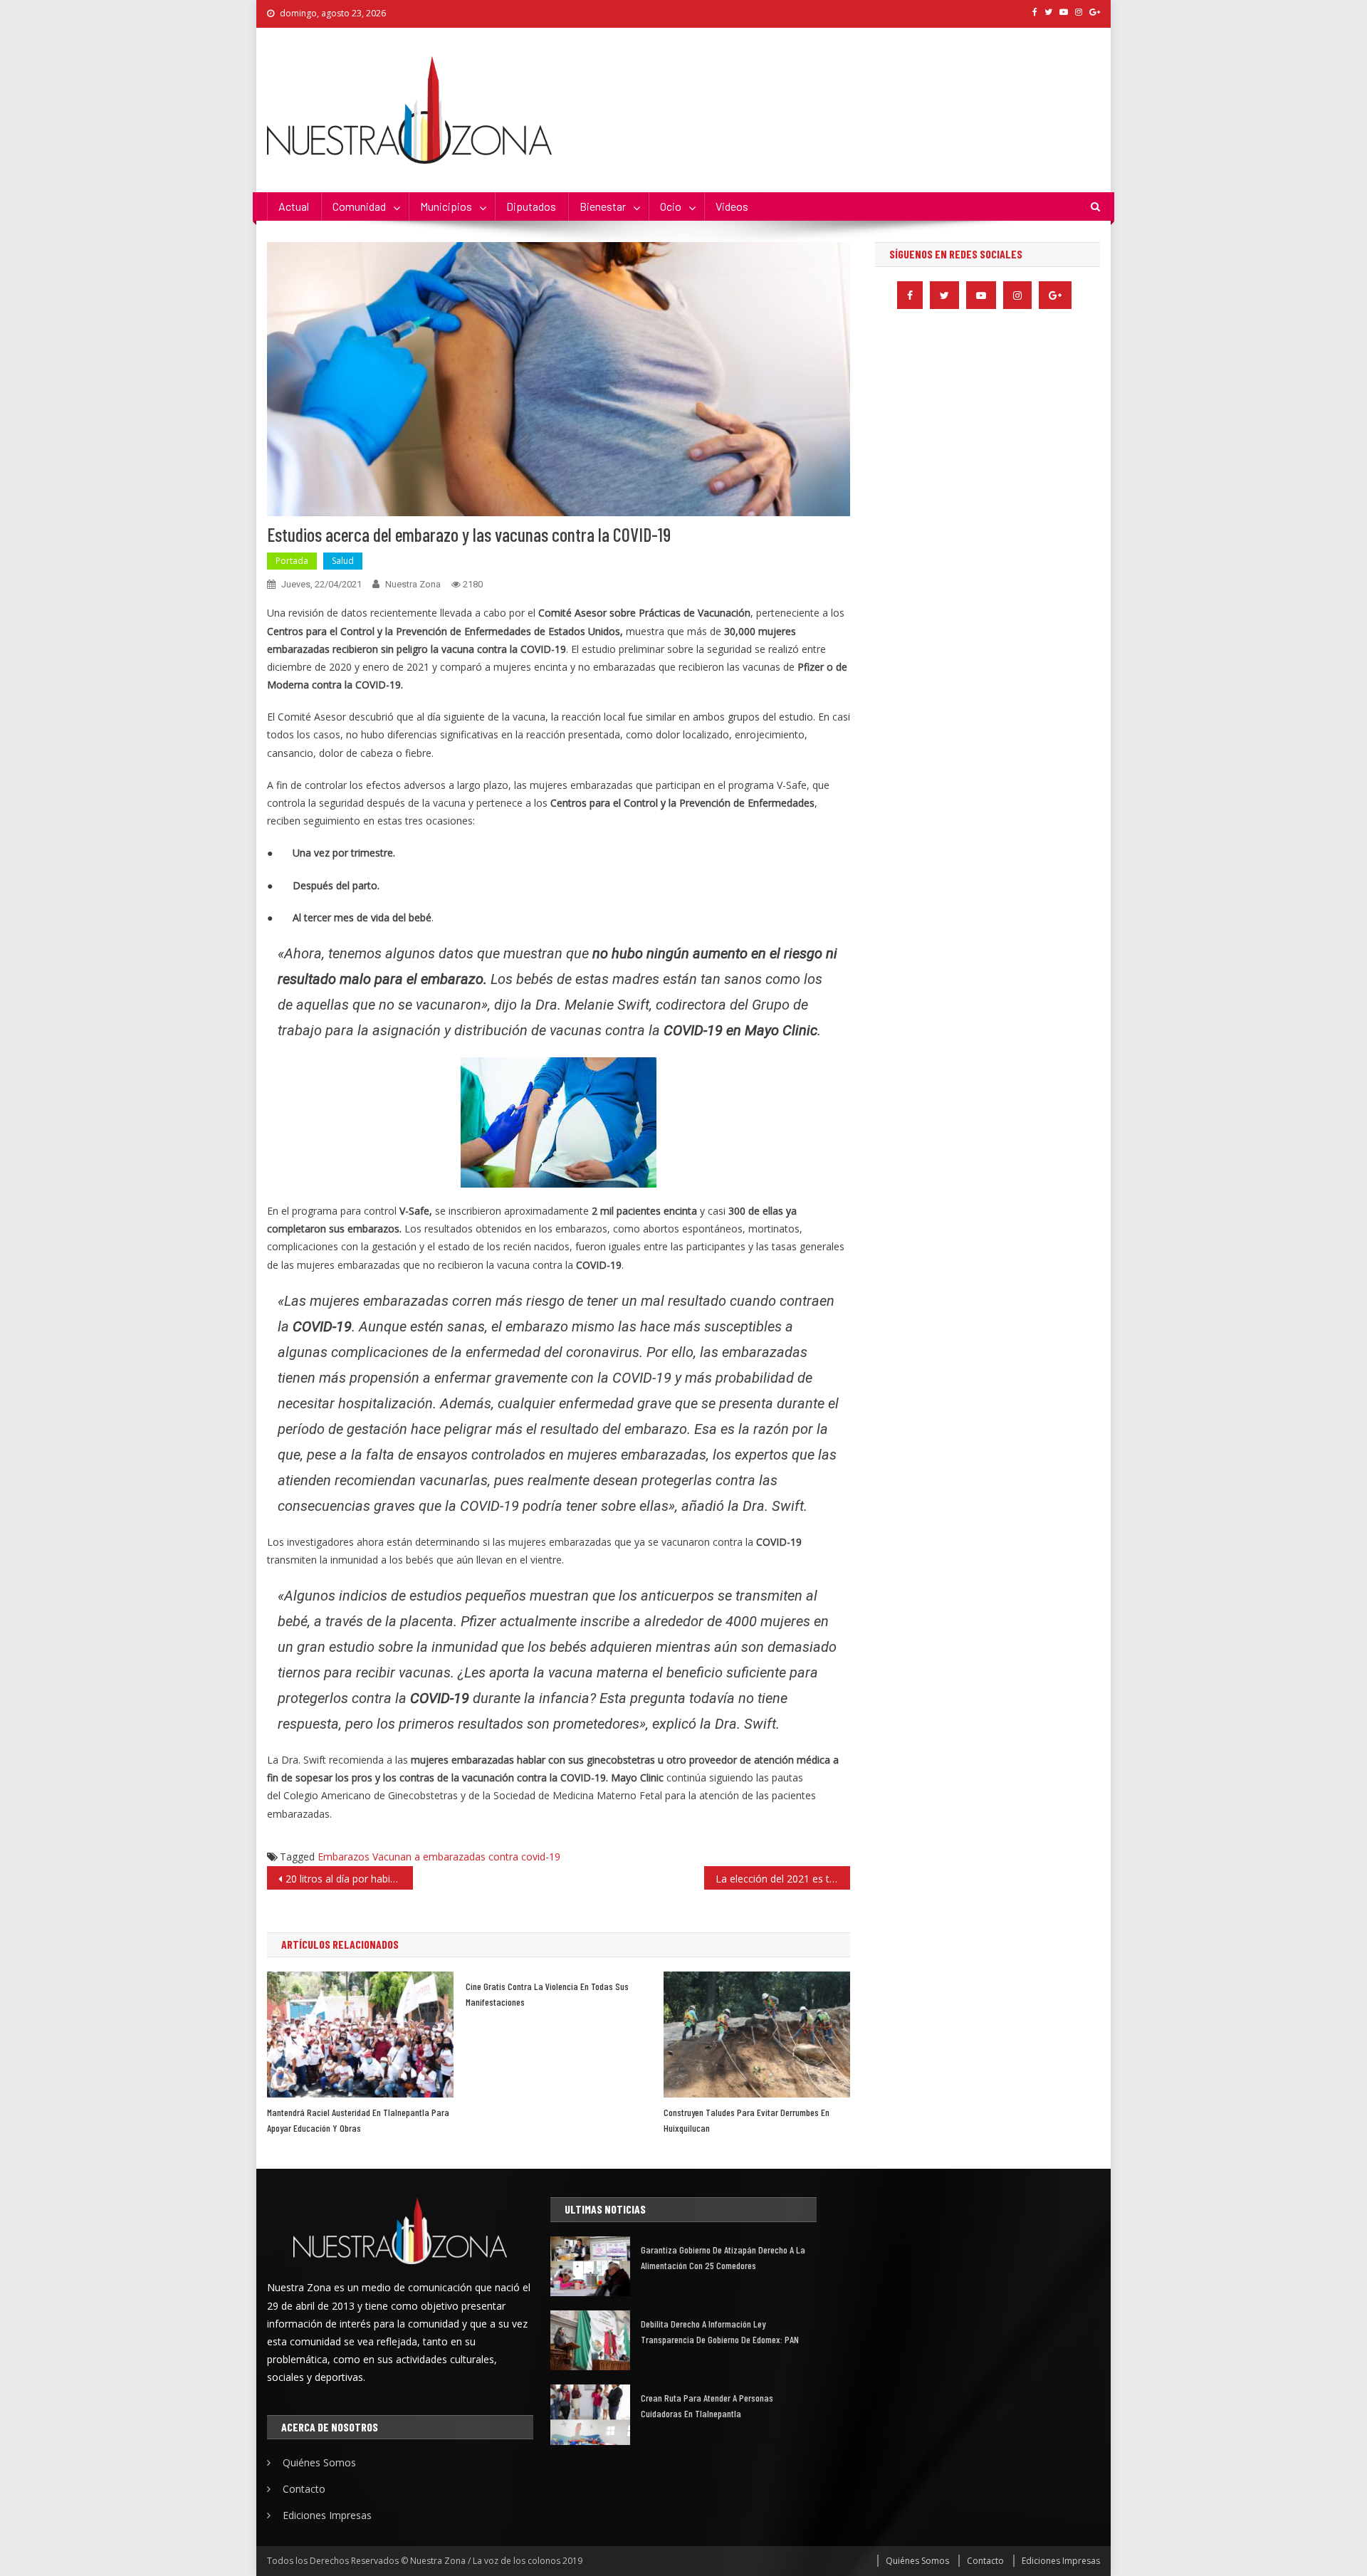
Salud (343, 561)
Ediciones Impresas (327, 2515)
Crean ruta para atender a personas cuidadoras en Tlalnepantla (707, 2405)
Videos (732, 206)
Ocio (671, 206)
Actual (294, 206)
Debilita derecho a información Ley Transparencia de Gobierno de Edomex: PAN (720, 2331)
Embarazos (344, 1857)
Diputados (531, 206)
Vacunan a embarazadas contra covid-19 (466, 1857)
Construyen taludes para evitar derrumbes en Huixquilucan (747, 2120)
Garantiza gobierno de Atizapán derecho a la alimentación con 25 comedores (723, 2257)
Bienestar (603, 206)
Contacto (304, 2489)
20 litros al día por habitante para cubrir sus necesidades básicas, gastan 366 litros (349, 1879)
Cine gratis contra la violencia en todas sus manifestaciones (547, 1994)
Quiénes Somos (319, 2462)
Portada (292, 561)
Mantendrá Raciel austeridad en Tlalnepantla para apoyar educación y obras (358, 2120)
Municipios (446, 206)
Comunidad (359, 206)
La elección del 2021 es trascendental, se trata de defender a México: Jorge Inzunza (783, 1879)
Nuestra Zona (413, 584)
